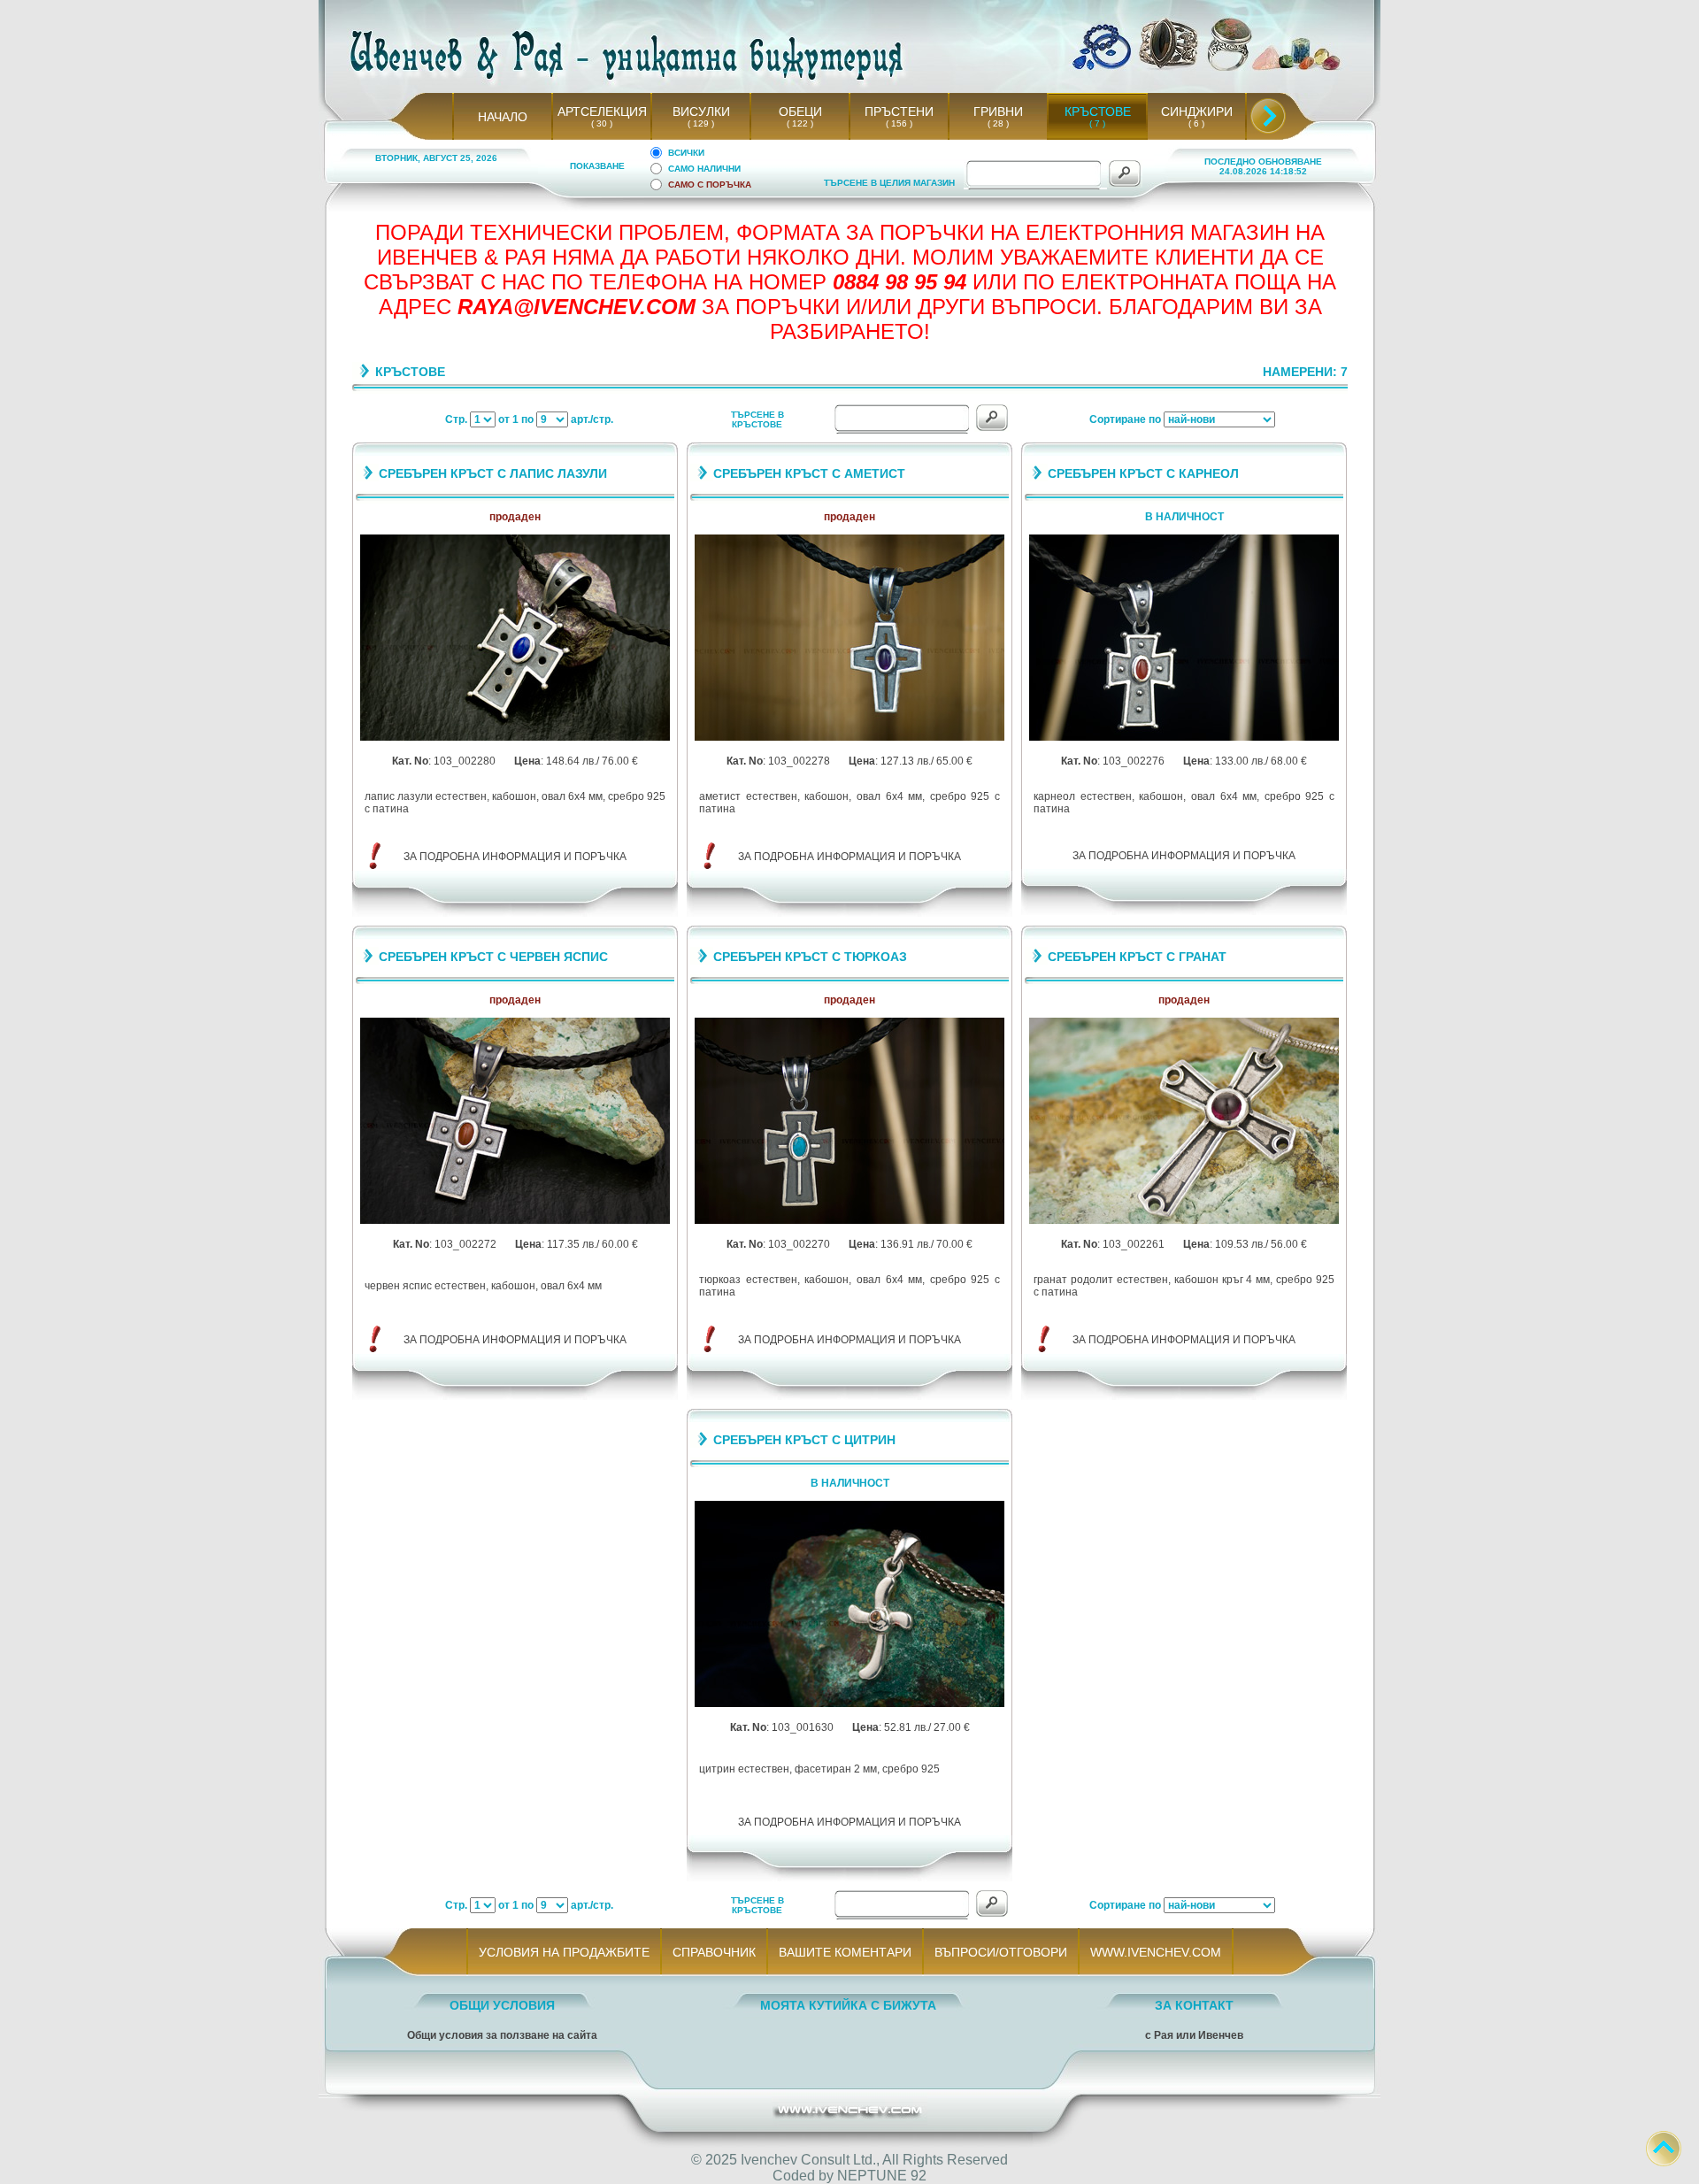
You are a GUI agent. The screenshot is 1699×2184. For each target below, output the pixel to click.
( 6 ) (1196, 123)
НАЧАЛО (503, 117)
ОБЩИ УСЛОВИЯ (502, 2005)
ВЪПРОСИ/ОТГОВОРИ (1001, 1952)
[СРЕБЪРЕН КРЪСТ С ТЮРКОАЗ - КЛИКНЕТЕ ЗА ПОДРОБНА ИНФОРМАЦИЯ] (849, 1221)
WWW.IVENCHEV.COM (1156, 1952)
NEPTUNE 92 (882, 2176)
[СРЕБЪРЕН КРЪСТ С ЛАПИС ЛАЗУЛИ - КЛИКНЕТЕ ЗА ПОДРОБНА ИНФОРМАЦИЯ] (515, 738)
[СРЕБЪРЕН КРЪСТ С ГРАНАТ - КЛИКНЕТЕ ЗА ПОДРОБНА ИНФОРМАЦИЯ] (1184, 1221)
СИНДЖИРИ (1197, 112)
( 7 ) (1097, 123)
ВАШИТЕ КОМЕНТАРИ (845, 1952)
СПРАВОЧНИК (714, 1952)
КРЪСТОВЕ (1098, 112)
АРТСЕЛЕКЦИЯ (602, 112)
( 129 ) (701, 123)
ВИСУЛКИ (701, 112)
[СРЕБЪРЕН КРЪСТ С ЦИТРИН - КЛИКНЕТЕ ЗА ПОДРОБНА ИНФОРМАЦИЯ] (849, 1704)
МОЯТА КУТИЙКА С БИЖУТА (848, 2005)
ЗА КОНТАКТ (1194, 2005)
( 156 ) (899, 123)
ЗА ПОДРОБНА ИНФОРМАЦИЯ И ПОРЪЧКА (515, 857)
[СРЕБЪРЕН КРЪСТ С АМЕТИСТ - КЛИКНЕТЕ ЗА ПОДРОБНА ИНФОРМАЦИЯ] (849, 738)
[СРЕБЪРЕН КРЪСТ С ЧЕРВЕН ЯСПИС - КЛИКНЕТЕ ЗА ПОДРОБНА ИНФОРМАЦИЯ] (515, 1221)
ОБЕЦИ (800, 112)
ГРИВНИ (998, 112)
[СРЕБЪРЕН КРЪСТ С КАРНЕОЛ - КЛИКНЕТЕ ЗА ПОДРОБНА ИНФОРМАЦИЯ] (1184, 738)
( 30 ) (602, 123)
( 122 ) (800, 123)
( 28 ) (998, 123)
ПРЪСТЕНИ (899, 112)
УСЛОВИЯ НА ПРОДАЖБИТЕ (564, 1952)
